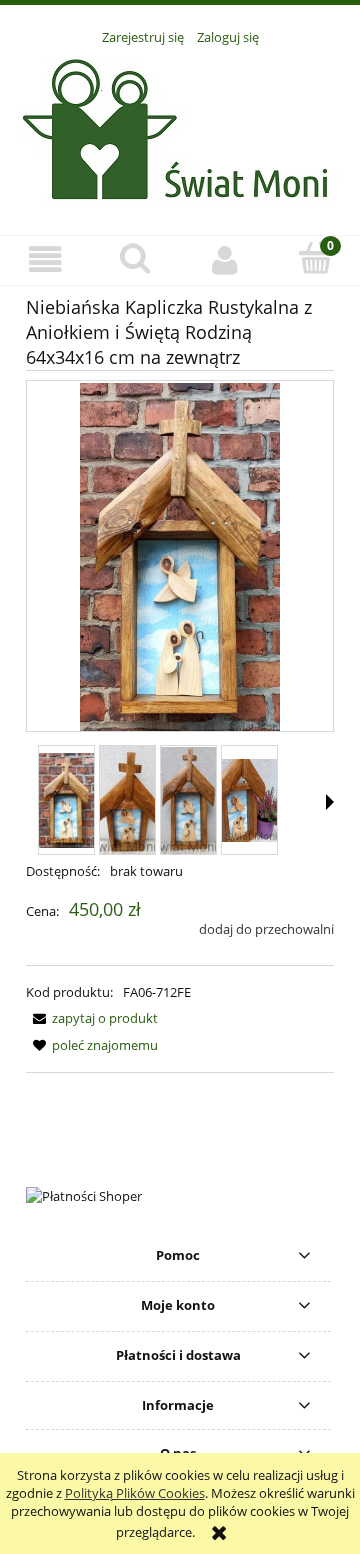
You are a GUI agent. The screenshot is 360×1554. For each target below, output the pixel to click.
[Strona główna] (180, 129)
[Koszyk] (315, 258)
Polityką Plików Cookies (135, 1493)
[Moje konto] (225, 259)
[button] (45, 259)
